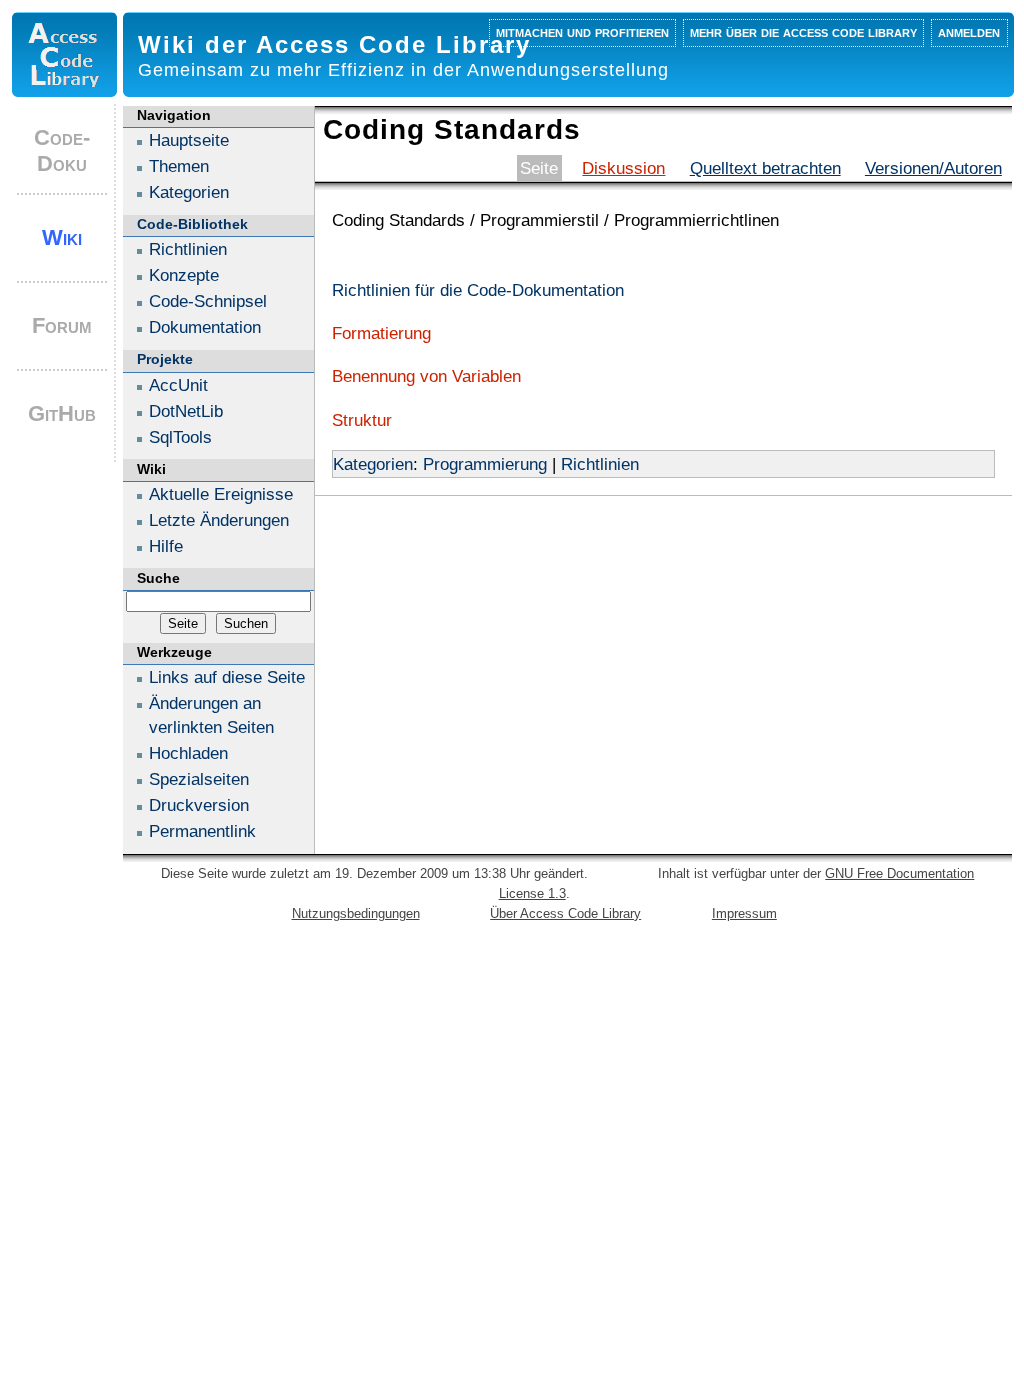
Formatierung (381, 333)
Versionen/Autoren (933, 168)
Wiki (62, 237)
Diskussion (623, 168)
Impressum (744, 913)
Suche (158, 578)
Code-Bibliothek (192, 224)
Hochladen (188, 753)
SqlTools (180, 437)
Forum (62, 325)
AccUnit (178, 385)
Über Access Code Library (565, 913)
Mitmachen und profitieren (582, 31)
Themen (179, 166)
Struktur (362, 420)
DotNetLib (186, 411)
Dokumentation (205, 327)
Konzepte (184, 275)
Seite (539, 168)
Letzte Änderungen (219, 520)
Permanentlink (202, 831)
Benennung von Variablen (426, 376)
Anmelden (969, 31)
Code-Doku (62, 150)
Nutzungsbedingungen (356, 913)
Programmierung (485, 464)
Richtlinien (600, 464)
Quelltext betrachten (765, 168)
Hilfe (166, 546)
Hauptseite (189, 140)
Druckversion (199, 805)
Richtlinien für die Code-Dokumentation (478, 290)
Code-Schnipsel (208, 301)
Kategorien (373, 464)
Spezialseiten (199, 779)
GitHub (62, 413)
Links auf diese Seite (227, 677)
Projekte (165, 359)
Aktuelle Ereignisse (221, 494)
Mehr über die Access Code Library (803, 31)
